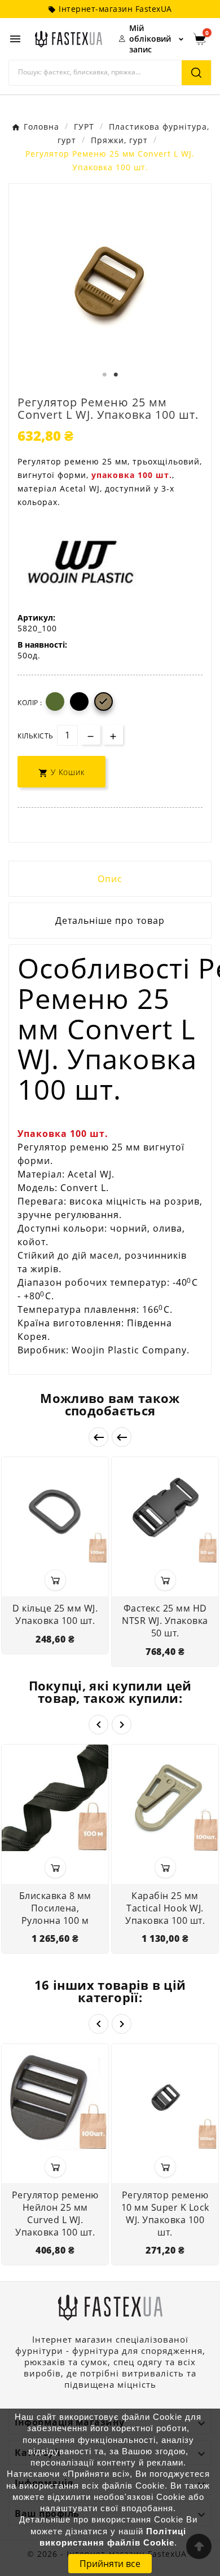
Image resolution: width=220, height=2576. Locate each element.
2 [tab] (116, 375)
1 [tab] (104, 375)
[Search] (196, 73)
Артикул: (36, 618)
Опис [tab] (110, 879)
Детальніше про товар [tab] (110, 920)
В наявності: (42, 645)
